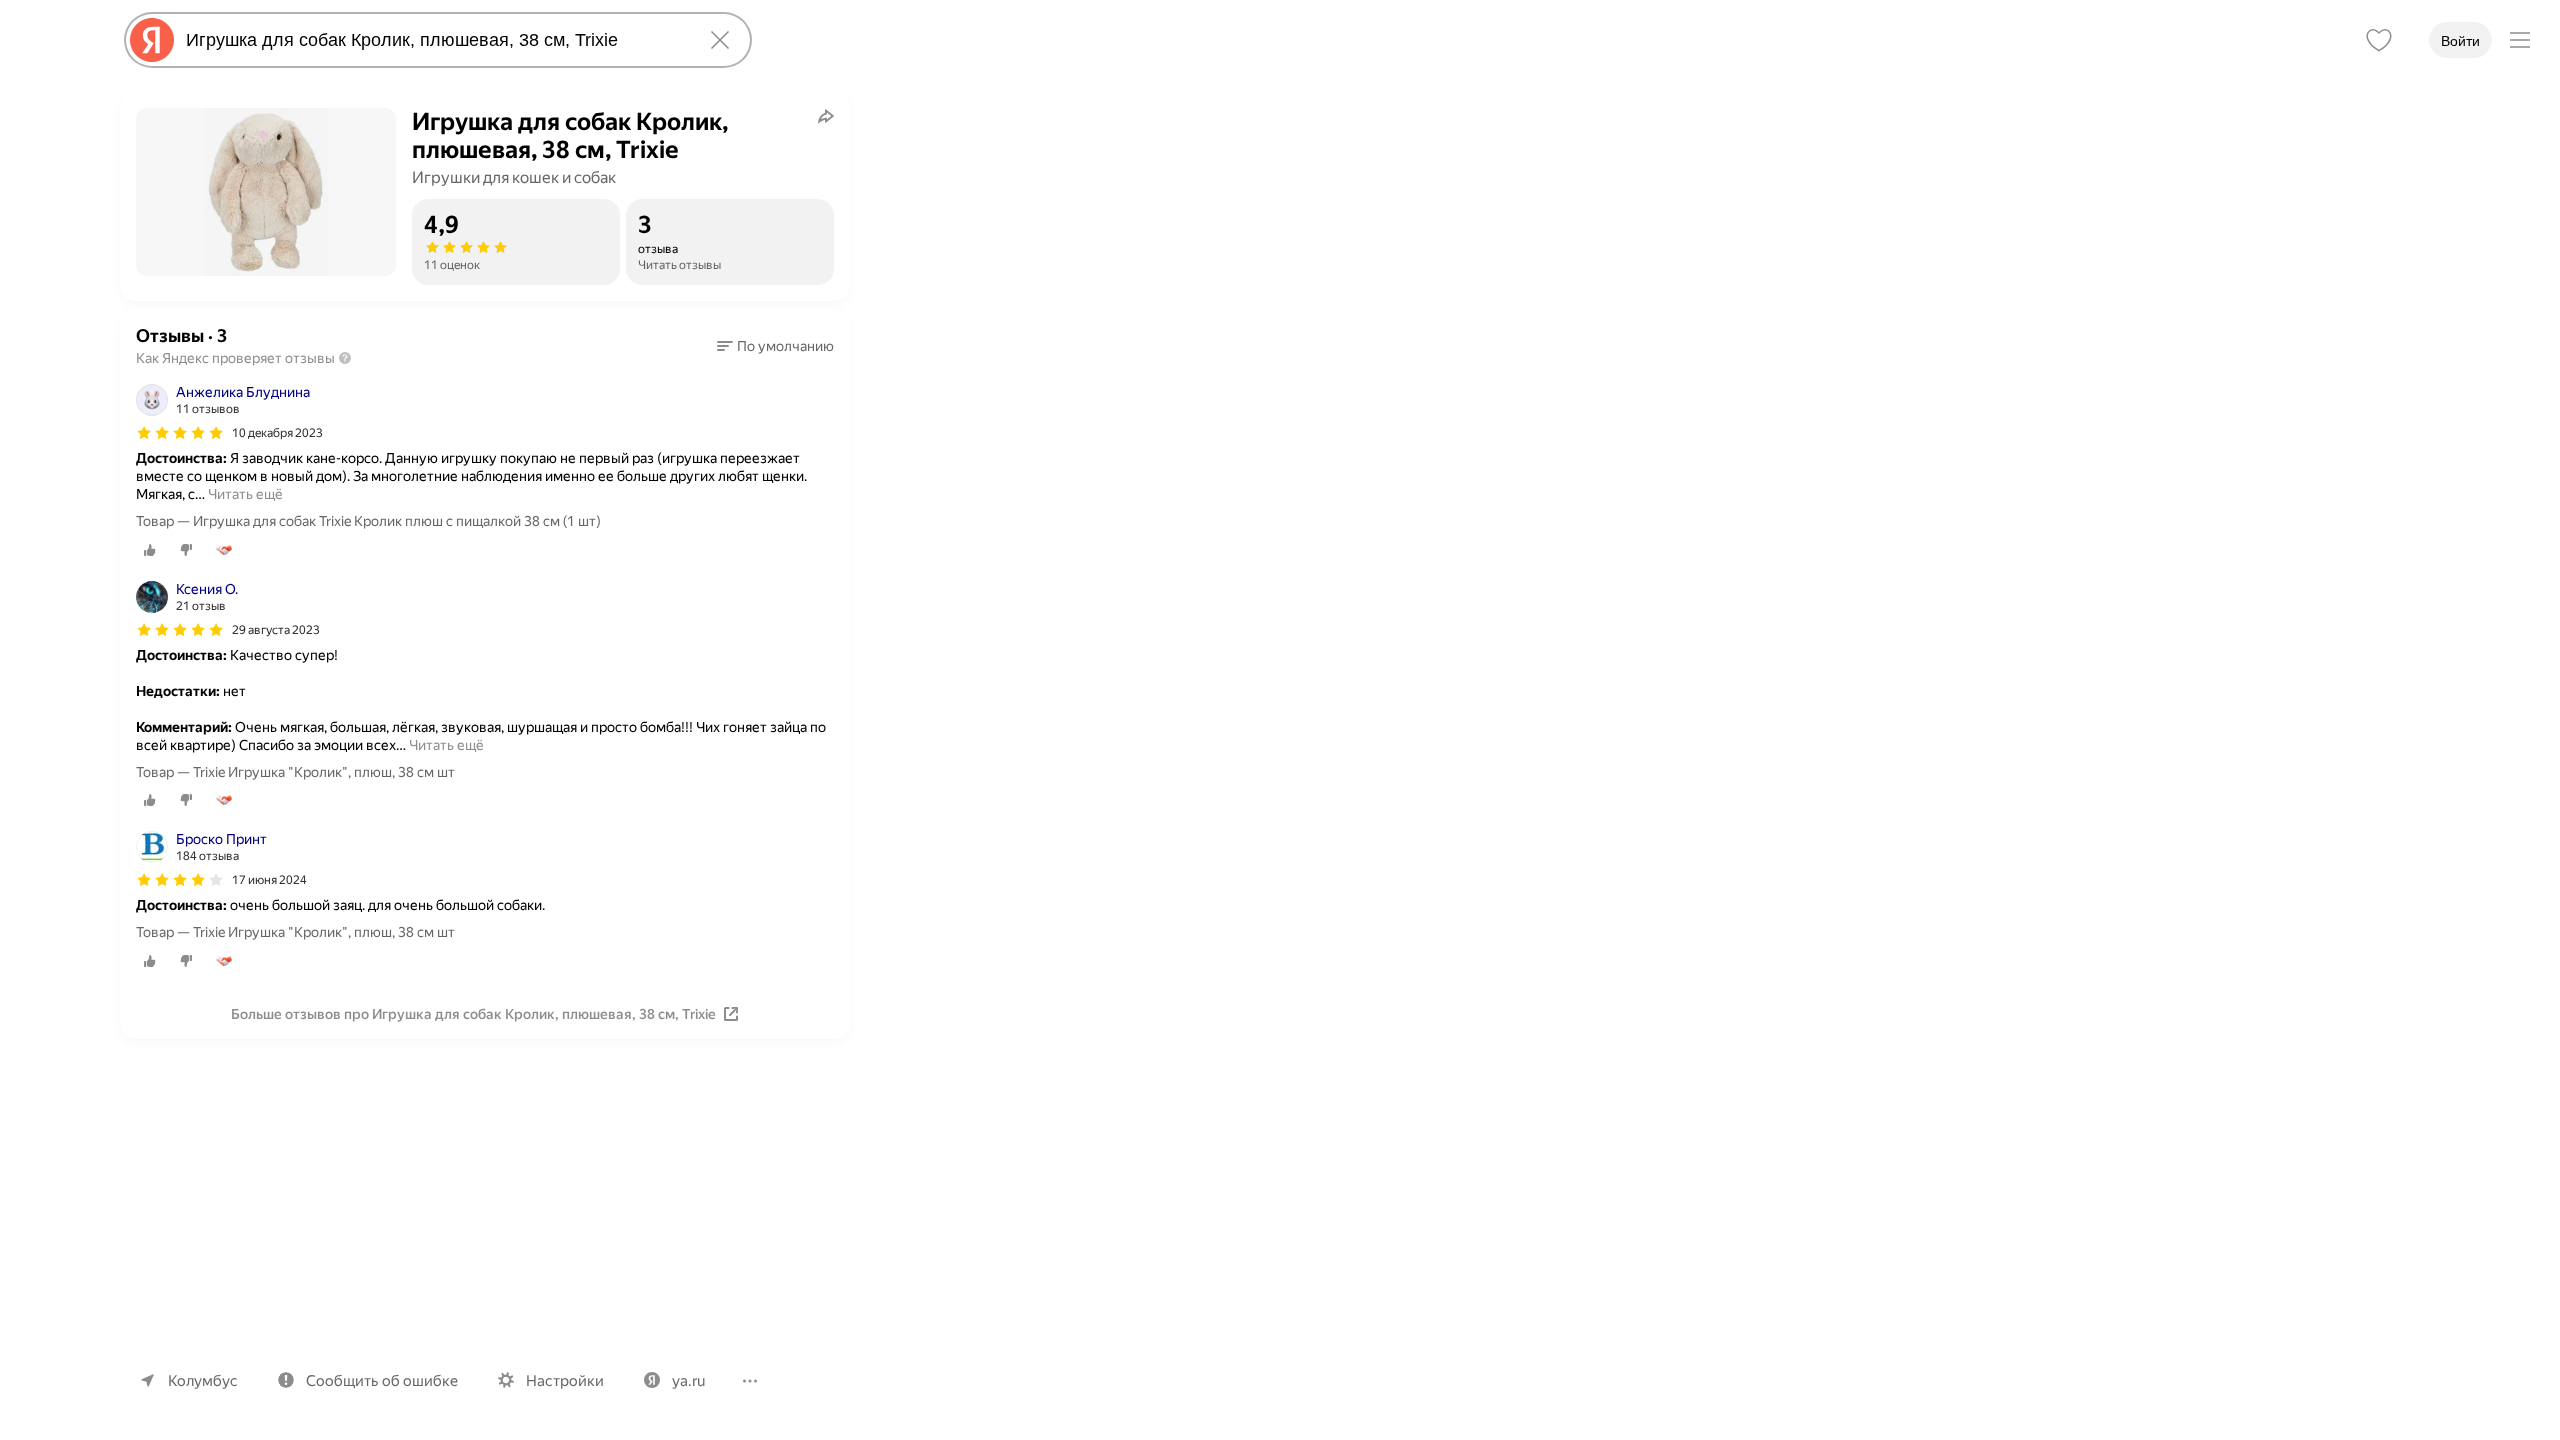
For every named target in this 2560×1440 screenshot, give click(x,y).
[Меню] (2520, 40)
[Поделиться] (826, 116)
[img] (180, 433)
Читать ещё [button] (245, 494)
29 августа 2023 (276, 630)
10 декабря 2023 (277, 433)
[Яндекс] (152, 40)
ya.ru (688, 1381)
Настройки (565, 1381)
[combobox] (434, 40)
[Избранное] (2379, 40)
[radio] (150, 550)
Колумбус (203, 1381)
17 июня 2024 (269, 880)
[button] (775, 346)
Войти (2460, 41)
